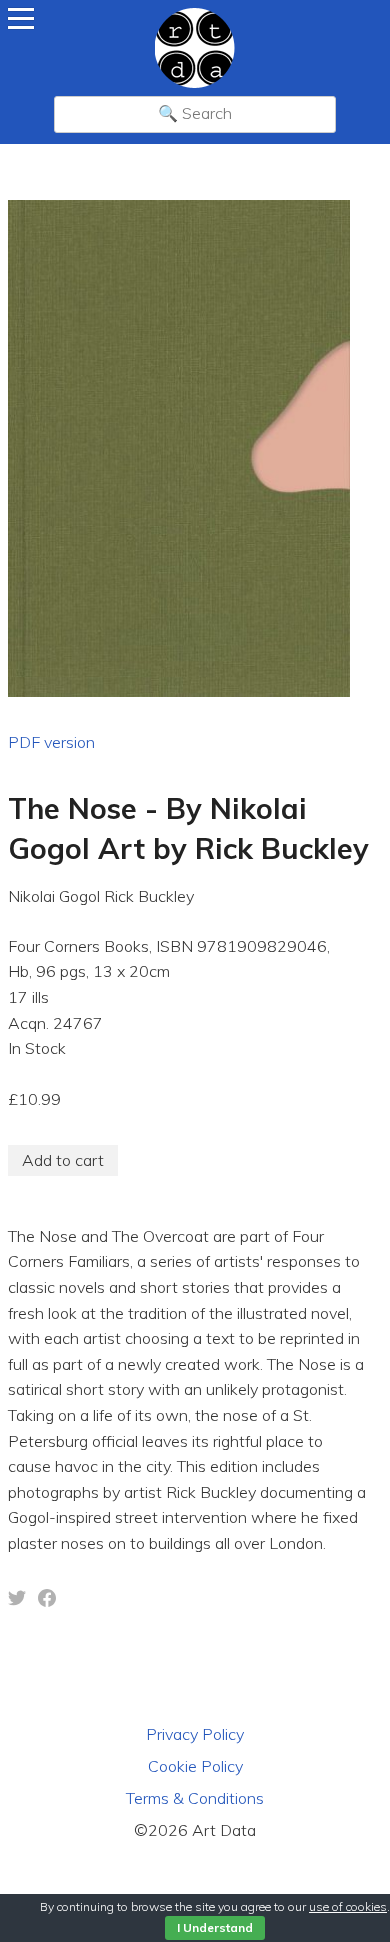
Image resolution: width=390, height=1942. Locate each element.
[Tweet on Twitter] (17, 1601)
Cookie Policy (195, 1766)
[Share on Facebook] (47, 1601)
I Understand (215, 1927)
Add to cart (63, 1160)
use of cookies (348, 1906)
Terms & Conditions (195, 1798)
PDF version (51, 742)
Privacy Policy (195, 1734)
